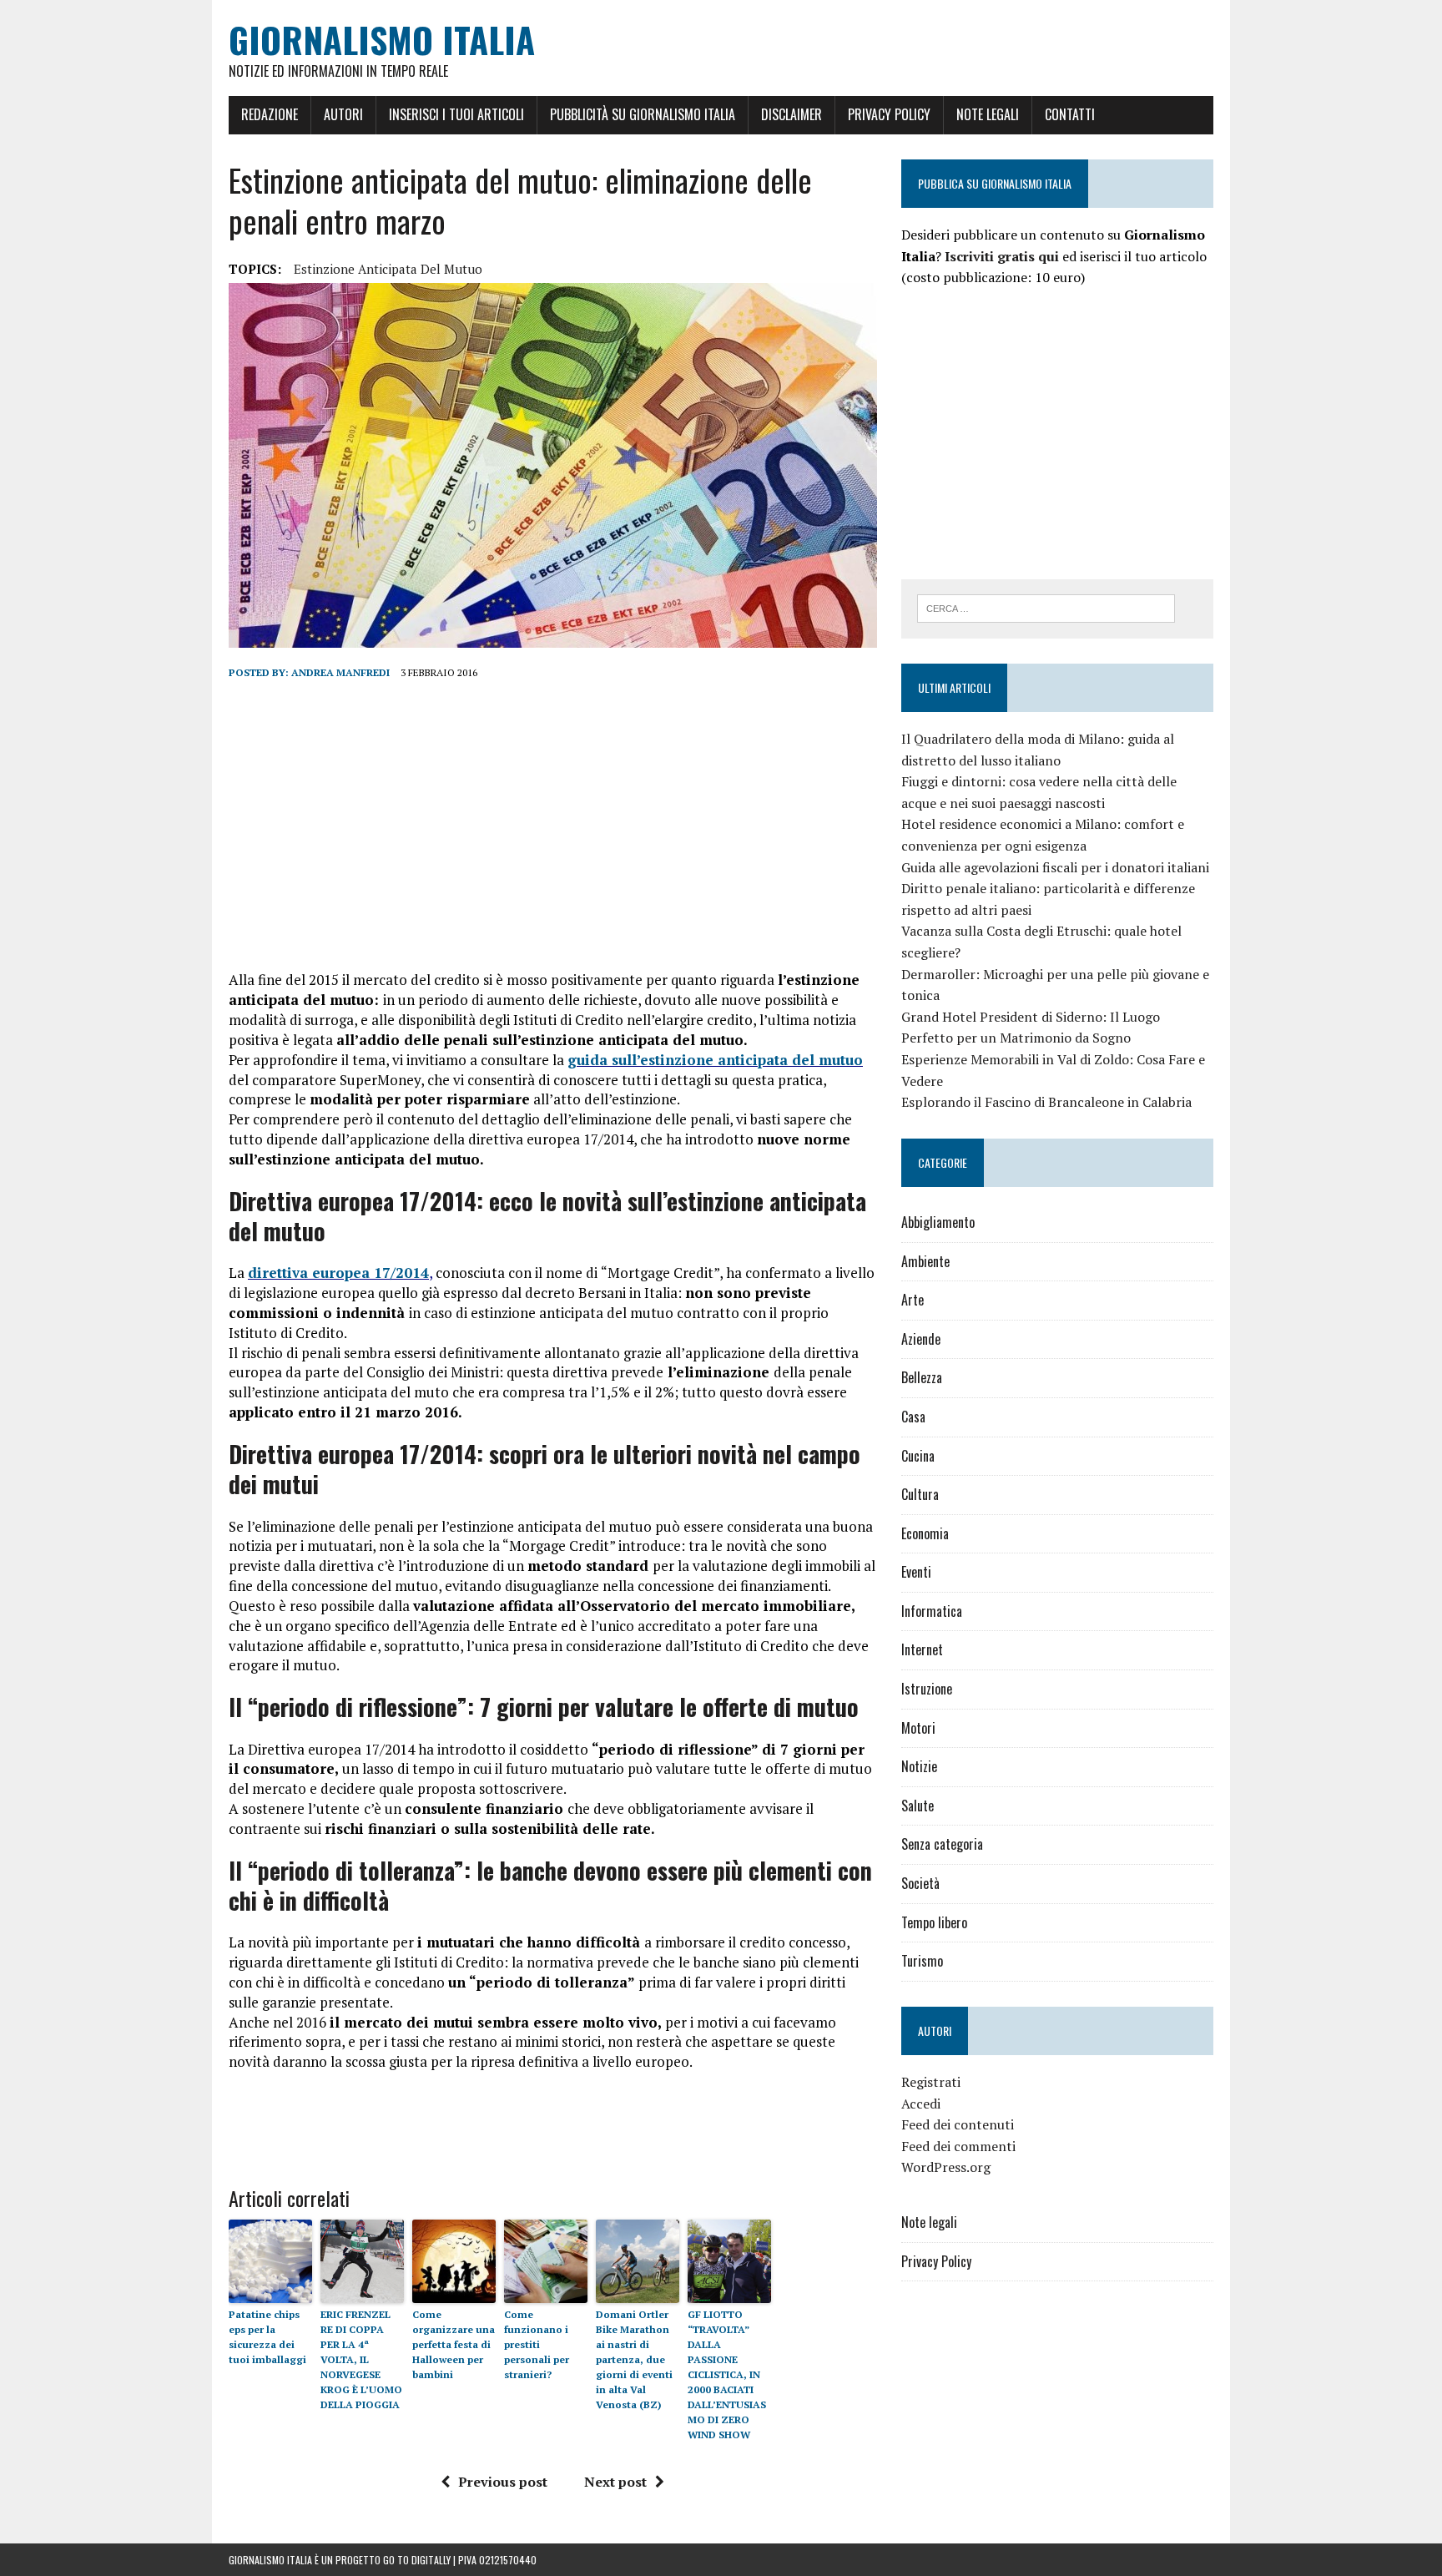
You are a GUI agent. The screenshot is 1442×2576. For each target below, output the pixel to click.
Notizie (919, 1766)
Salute (918, 1806)
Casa (913, 1417)
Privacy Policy (889, 114)
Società (920, 1883)
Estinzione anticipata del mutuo (388, 269)
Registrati (931, 2082)
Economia (925, 1533)
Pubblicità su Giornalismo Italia (643, 114)
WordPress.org (946, 2167)
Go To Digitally (417, 2560)
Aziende (921, 1339)
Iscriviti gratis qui (1002, 256)
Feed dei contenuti (958, 2124)
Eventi (916, 1572)
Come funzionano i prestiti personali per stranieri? (537, 2344)
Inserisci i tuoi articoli (456, 114)
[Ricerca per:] (1046, 607)
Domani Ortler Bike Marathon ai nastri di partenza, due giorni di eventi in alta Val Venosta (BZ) (634, 2359)
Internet (922, 1649)
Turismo (922, 1961)
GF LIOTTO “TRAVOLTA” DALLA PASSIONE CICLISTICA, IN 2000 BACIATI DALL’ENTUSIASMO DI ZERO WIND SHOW (727, 2374)
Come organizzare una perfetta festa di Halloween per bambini (454, 2344)
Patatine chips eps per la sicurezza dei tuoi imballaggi (267, 2337)
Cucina (918, 1456)
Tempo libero (934, 1922)
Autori (343, 114)
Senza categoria (942, 1844)
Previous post (503, 2482)
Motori (918, 1728)
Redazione (270, 114)
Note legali (988, 114)
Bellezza (922, 1377)
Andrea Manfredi (340, 672)
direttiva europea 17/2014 (338, 1273)
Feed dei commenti (958, 2146)
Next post (615, 2482)
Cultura (920, 1494)
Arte (913, 1300)
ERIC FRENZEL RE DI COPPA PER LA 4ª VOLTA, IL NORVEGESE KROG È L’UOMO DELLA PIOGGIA (361, 2359)
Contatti (1070, 114)
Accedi (921, 2104)
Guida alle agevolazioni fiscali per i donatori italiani (1055, 867)
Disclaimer (792, 114)
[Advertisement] (553, 826)
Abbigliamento (938, 1222)
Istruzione (927, 1689)
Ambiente (925, 1261)
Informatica (932, 1611)
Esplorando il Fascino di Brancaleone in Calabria (1046, 1102)
